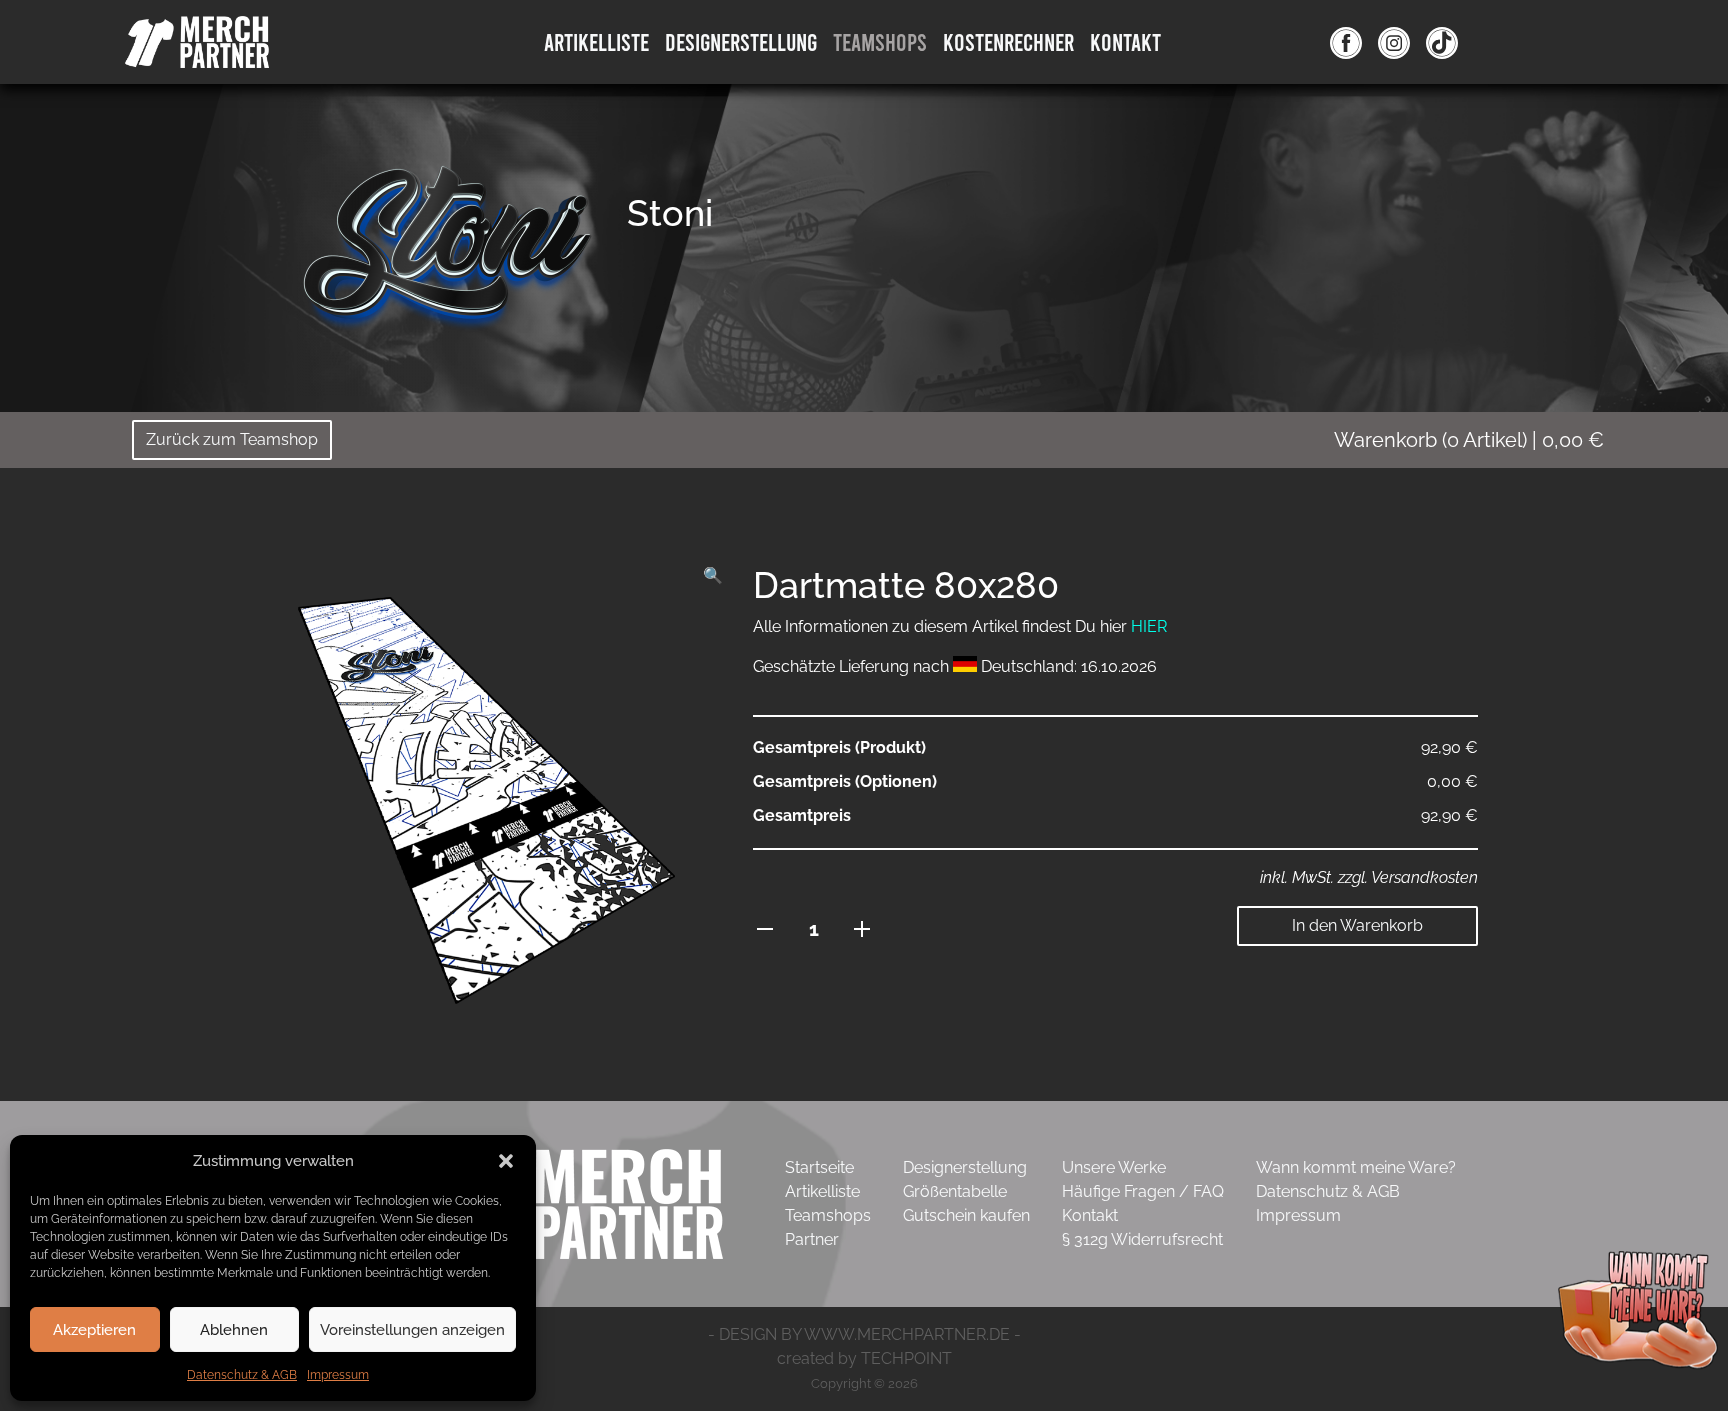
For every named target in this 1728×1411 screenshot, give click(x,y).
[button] (506, 1161)
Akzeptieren (94, 1330)
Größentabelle (955, 1191)
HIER (1149, 626)
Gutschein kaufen (966, 1215)
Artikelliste (596, 41)
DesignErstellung (741, 41)
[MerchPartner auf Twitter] (1442, 42)
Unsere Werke (1114, 1167)
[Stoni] (447, 244)
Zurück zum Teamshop (232, 439)
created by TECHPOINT (864, 1358)
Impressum (338, 1375)
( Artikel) (1469, 440)
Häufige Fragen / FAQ (1143, 1191)
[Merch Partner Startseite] (570, 1202)
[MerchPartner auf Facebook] (1346, 42)
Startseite (819, 1167)
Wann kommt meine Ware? (1356, 1167)
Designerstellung (965, 1167)
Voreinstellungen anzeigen (412, 1330)
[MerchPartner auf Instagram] (1394, 42)
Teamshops (880, 41)
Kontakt (1125, 41)
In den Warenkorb (1357, 925)
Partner (812, 1239)
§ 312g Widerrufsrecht (1142, 1239)
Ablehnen (234, 1330)
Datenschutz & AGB (242, 1375)
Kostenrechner (1008, 41)
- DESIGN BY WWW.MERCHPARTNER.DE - (864, 1334)
